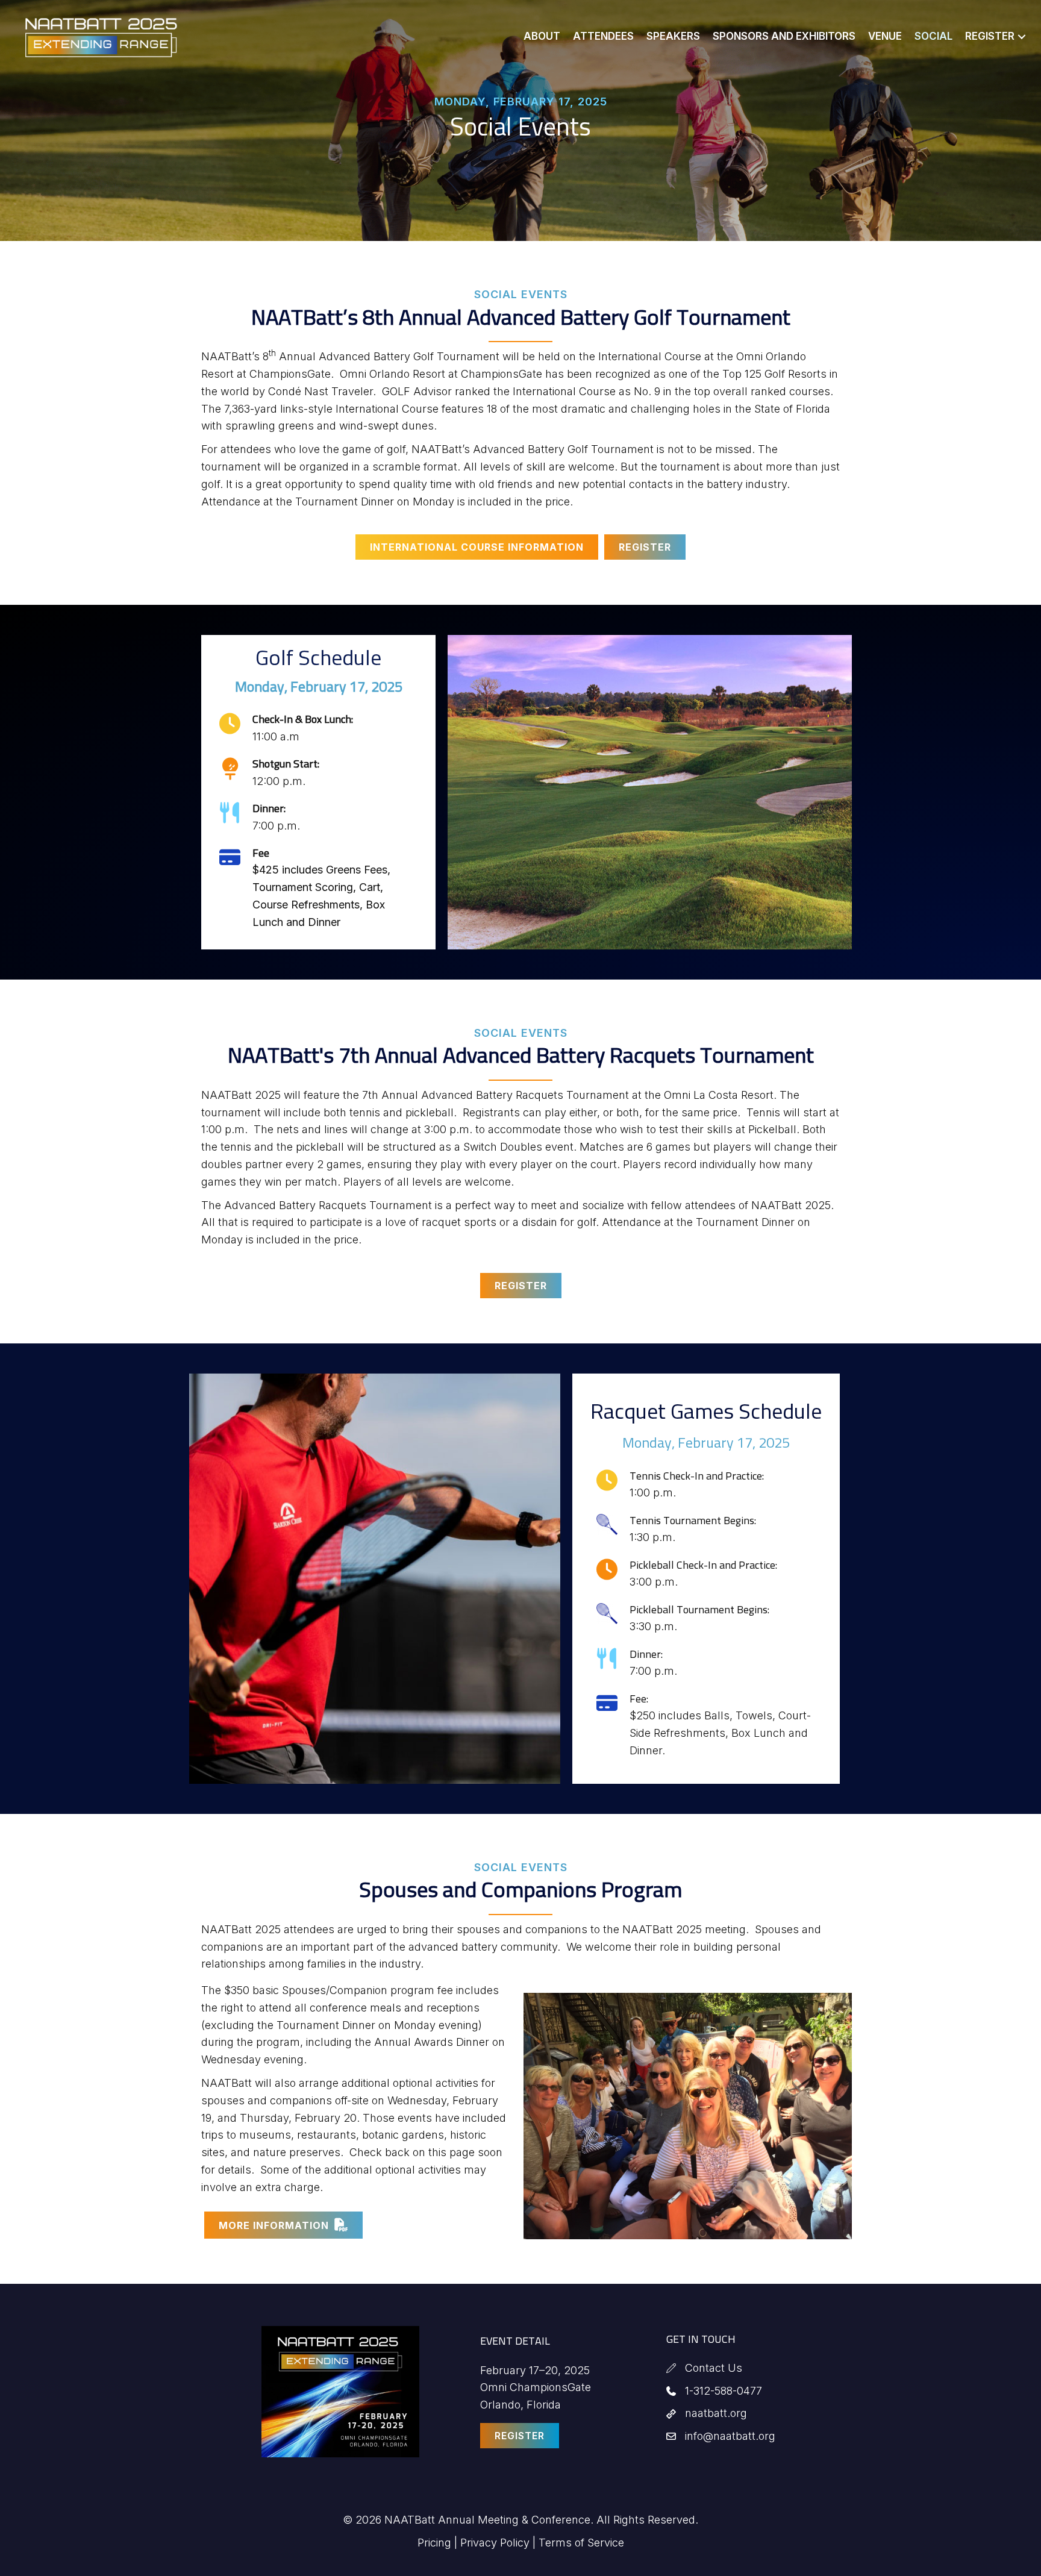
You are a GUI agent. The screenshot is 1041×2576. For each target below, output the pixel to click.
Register (990, 36)
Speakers (673, 36)
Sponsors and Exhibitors (784, 36)
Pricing (434, 2543)
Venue (885, 36)
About (542, 36)
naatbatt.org (716, 2413)
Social (933, 36)
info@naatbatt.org (730, 2436)
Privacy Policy (495, 2543)
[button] (1022, 36)
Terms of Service (581, 2543)
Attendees (603, 36)
